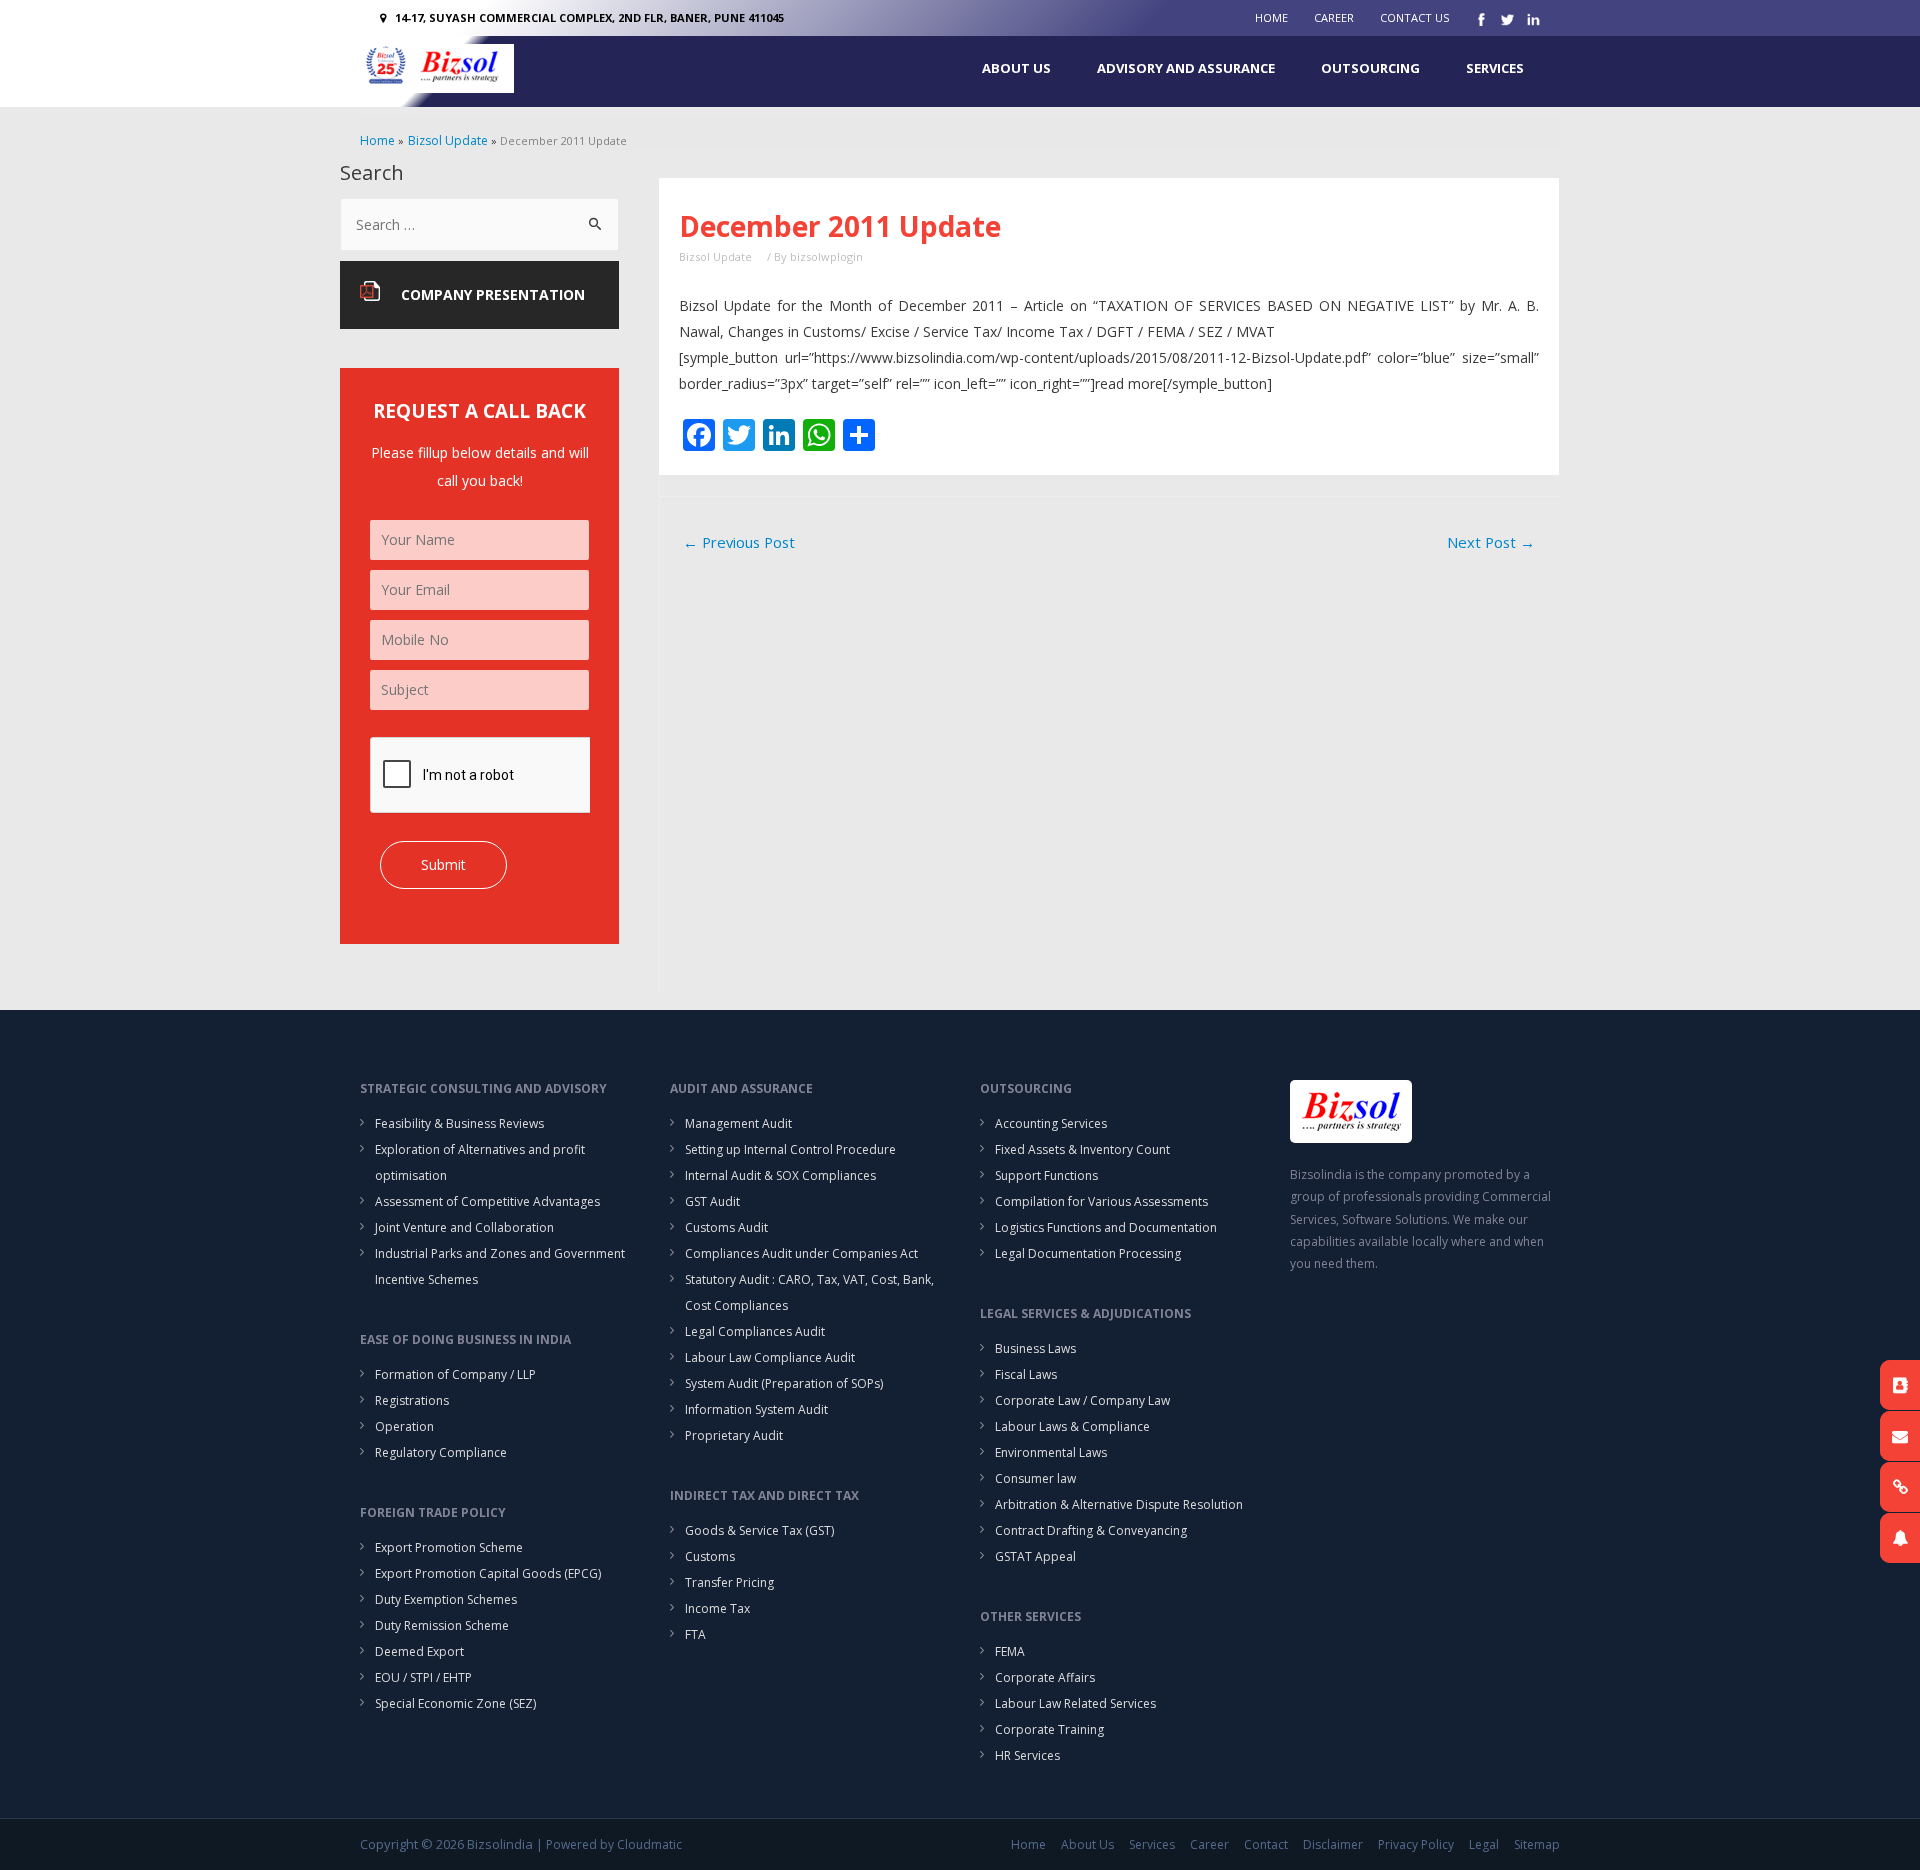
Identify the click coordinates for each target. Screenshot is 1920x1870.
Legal (1484, 1844)
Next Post (1491, 542)
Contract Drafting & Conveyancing (1091, 1530)
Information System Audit (756, 1409)
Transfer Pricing (729, 1582)
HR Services (1027, 1755)
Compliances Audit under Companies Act (801, 1253)
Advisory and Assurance (1186, 68)
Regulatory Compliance (441, 1452)
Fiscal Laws (1026, 1374)
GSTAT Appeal (1035, 1556)
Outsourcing (1370, 68)
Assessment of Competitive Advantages (487, 1201)
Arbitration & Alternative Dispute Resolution (1119, 1504)
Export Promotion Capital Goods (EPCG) (488, 1573)
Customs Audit (726, 1227)
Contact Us (1414, 17)
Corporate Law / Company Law (1082, 1400)
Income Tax (717, 1608)
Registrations (412, 1400)
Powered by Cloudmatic (614, 1844)
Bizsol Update (715, 256)
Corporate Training (1049, 1729)
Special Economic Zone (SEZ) (455, 1703)
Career (1334, 17)
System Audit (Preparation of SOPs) (784, 1383)
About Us (1016, 68)
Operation (404, 1426)
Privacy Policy (1416, 1844)
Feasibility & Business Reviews (459, 1123)
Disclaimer (1333, 1844)
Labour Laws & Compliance (1072, 1426)
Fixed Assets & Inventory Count (1082, 1149)
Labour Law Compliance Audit (770, 1357)
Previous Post (739, 542)
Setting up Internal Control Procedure (790, 1149)
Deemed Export (419, 1651)
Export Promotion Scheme (449, 1547)
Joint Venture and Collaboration (464, 1227)
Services (1495, 68)
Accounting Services (1051, 1123)
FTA (695, 1634)
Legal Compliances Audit (755, 1331)
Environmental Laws (1051, 1452)
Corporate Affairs (1045, 1677)
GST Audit (712, 1201)
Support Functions (1046, 1175)
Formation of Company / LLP (455, 1374)
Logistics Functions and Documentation (1106, 1227)
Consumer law (1035, 1478)
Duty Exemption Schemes (446, 1599)
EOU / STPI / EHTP (423, 1677)
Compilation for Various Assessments (1101, 1201)
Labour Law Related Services (1075, 1703)
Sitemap (1537, 1844)
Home (1271, 17)
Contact (1266, 1844)
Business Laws (1035, 1348)
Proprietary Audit (734, 1435)
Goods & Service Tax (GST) (759, 1530)
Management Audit (738, 1123)
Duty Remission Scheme (442, 1625)
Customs (710, 1556)
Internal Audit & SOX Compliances (780, 1175)
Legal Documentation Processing (1088, 1253)
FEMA (1010, 1651)
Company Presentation (493, 294)
